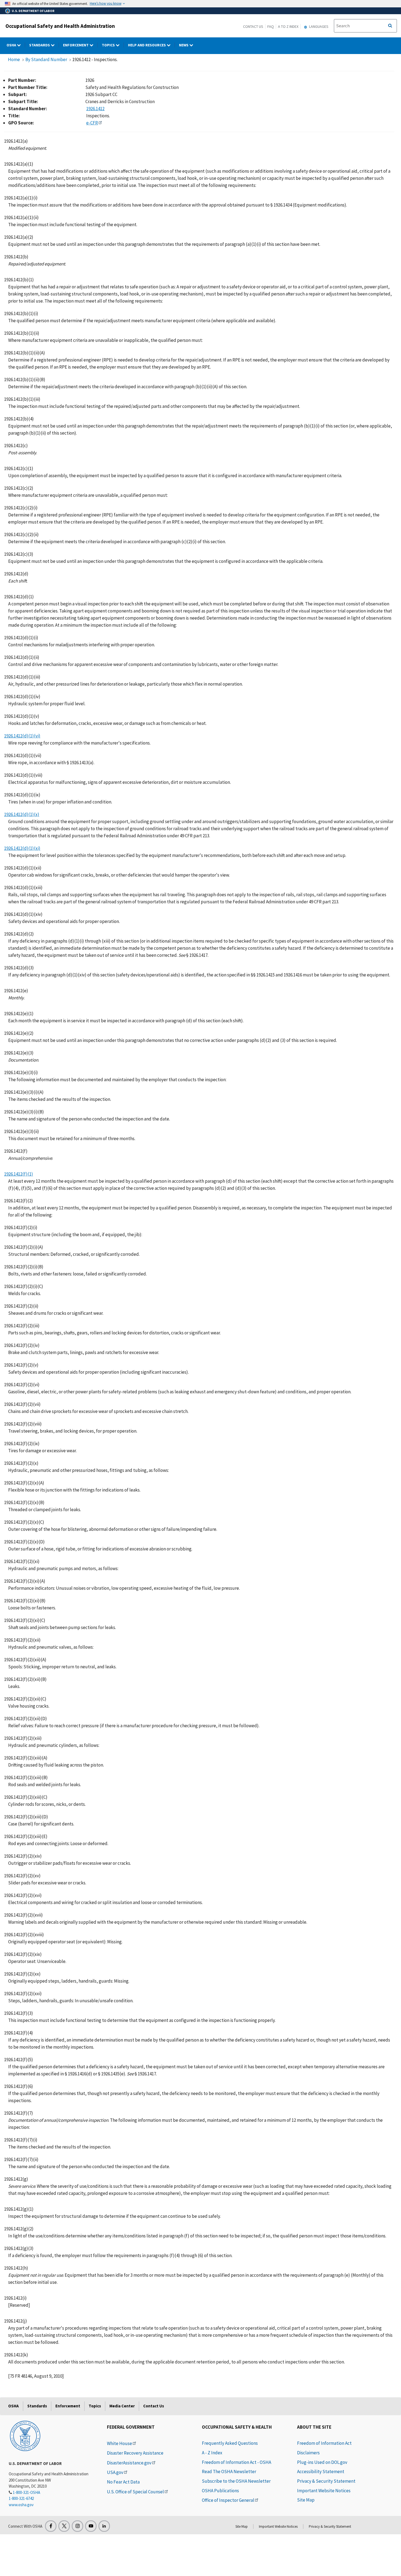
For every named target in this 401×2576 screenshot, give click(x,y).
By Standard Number (46, 59)
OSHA (12, 45)
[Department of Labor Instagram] (77, 2526)
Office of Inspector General (228, 2500)
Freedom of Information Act (324, 2443)
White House (119, 2443)
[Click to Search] (390, 26)
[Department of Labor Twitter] (64, 2526)
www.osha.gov (21, 2505)
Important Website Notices (324, 2491)
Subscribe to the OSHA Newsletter (236, 2481)
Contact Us (253, 26)
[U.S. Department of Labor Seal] (25, 2435)
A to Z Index (288, 26)
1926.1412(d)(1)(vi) (22, 736)
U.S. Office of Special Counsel (135, 2492)
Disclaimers (308, 2453)
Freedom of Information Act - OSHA (237, 2462)
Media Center (122, 2406)
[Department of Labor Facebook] (51, 2526)
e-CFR (92, 123)
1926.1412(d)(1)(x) (22, 814)
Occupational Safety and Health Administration (60, 26)
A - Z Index (212, 2453)
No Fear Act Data (123, 2482)
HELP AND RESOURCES (147, 45)
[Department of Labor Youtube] (91, 2526)
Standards (40, 45)
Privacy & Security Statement (326, 2481)
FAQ (271, 26)
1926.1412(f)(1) (19, 1174)
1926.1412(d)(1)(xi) (22, 848)
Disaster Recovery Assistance (135, 2453)
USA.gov (115, 2472)
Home (14, 59)
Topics (109, 45)
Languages (318, 26)
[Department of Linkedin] (104, 2526)
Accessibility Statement (321, 2472)
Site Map (306, 2500)
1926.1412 (95, 109)
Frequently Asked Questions (230, 2443)
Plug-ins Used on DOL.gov (322, 2462)
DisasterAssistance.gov (129, 2463)
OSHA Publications (220, 2491)
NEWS (184, 45)
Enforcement (76, 45)
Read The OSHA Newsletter (229, 2472)
